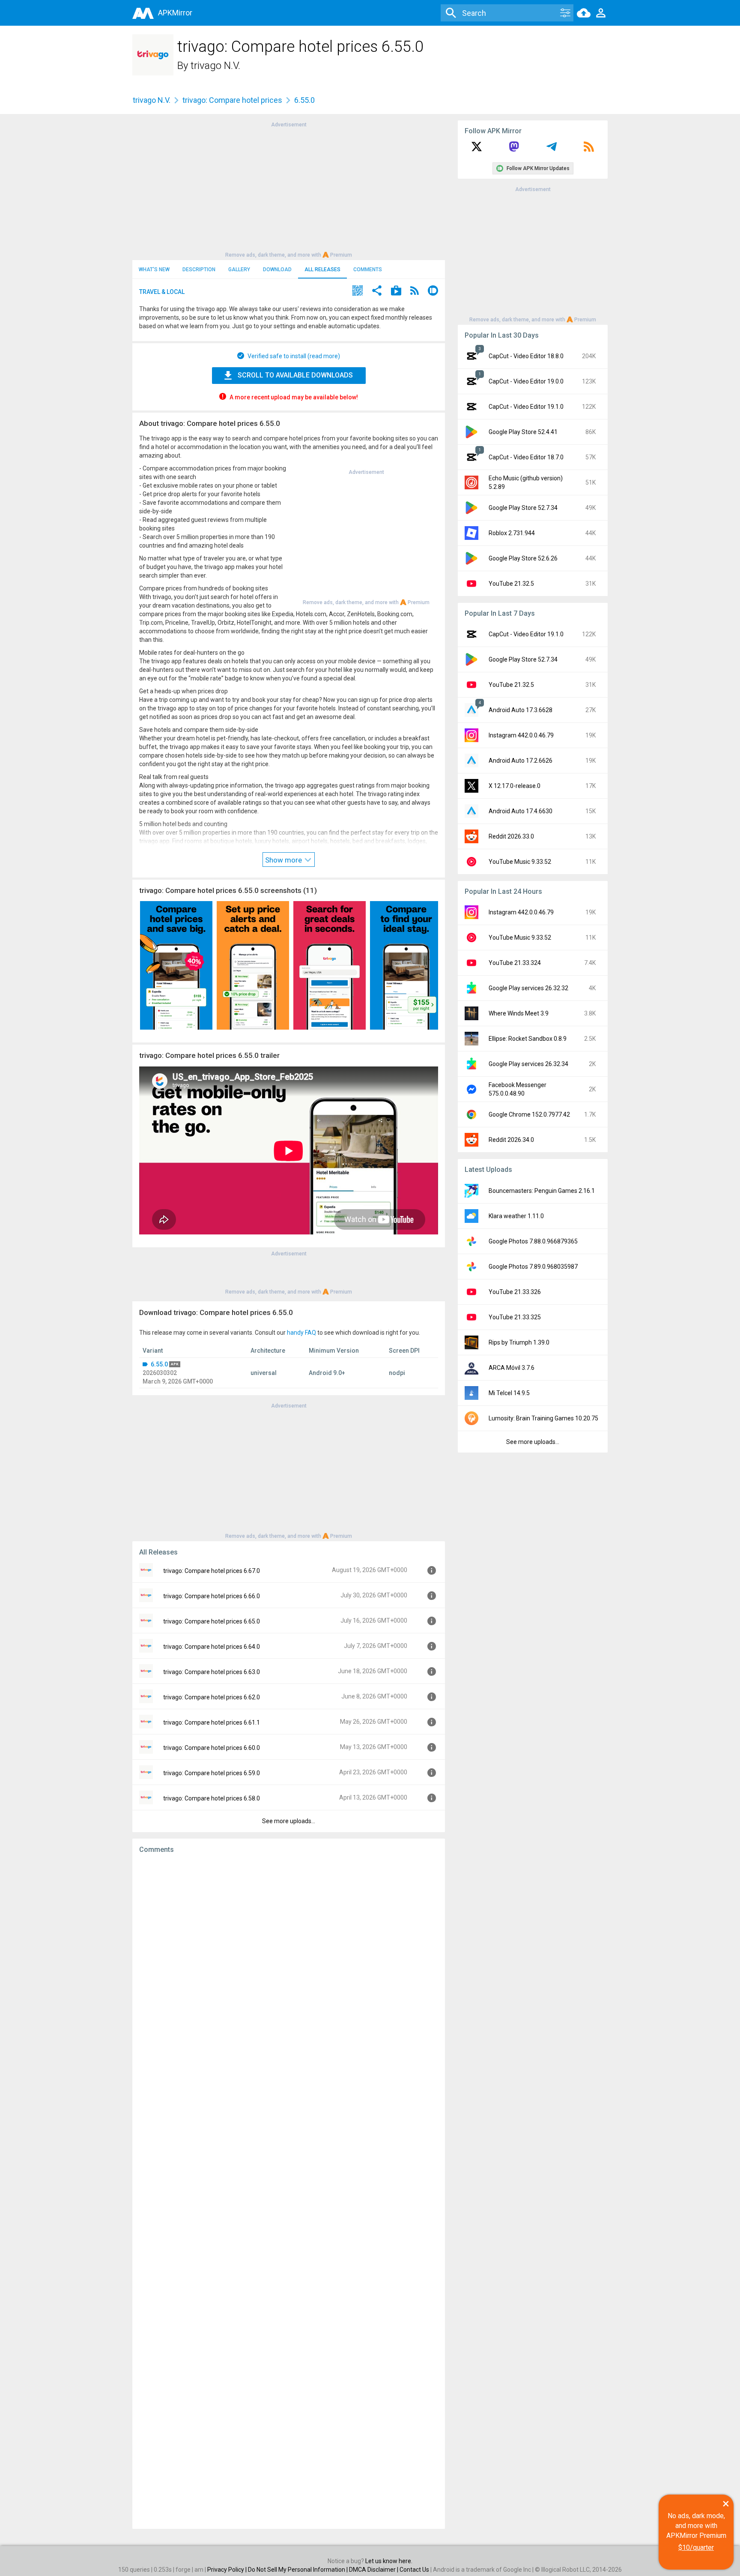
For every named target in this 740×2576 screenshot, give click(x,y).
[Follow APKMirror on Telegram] (552, 150)
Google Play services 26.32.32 (528, 988)
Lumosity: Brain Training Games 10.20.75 (543, 1418)
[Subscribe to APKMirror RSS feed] (589, 150)
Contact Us (414, 2570)
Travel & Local (162, 292)
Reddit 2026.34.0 (511, 1140)
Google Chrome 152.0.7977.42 (529, 1114)
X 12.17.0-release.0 (515, 786)
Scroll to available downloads (295, 375)
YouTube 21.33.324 (515, 963)
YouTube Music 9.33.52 (520, 862)
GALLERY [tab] (239, 270)
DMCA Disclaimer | (374, 2570)
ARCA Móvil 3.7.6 (512, 1368)
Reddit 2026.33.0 (511, 836)
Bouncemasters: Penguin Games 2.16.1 (542, 1191)
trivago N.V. (215, 66)
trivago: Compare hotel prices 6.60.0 (212, 1748)
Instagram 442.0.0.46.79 (521, 735)
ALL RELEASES (322, 270)
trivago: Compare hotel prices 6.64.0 (212, 1647)
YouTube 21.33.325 (515, 1317)
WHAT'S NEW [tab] (154, 270)
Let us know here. (389, 2561)
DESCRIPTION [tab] (199, 270)
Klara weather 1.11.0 (516, 1216)
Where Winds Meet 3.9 (519, 1013)
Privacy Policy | (228, 2570)
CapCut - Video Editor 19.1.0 (526, 407)
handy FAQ (301, 1333)
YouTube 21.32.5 (511, 584)
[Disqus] (289, 2191)
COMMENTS (368, 270)
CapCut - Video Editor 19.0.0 (526, 381)
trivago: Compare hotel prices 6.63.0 (212, 1672)
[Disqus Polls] (289, 1968)
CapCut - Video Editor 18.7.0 (526, 457)
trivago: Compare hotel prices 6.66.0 (212, 1596)
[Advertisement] (289, 189)
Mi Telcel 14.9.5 (509, 1393)
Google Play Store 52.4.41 (523, 432)
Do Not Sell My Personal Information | (298, 2570)
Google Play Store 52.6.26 (523, 558)
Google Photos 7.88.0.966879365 (533, 1241)
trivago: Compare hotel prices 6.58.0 (212, 1798)
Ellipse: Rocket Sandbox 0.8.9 (528, 1039)
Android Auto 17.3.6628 (521, 710)
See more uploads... (289, 1821)
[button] (358, 292)
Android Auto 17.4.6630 (521, 811)
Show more (284, 860)
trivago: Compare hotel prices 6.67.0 (212, 1571)
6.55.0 (159, 1364)
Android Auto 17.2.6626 (521, 761)
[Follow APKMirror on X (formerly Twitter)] (477, 150)
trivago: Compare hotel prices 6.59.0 (212, 1773)
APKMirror (175, 13)
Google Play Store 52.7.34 (523, 508)
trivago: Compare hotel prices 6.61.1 (212, 1722)
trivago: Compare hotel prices (232, 100)
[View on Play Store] (396, 292)
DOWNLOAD (277, 270)
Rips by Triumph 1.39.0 (519, 1342)
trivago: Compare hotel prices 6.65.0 (212, 1621)
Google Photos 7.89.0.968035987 (533, 1267)
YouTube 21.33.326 (515, 1292)
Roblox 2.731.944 (512, 533)
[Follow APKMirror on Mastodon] (514, 150)
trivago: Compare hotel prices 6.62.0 (212, 1697)
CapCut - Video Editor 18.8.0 (526, 356)
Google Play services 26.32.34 (528, 1064)
